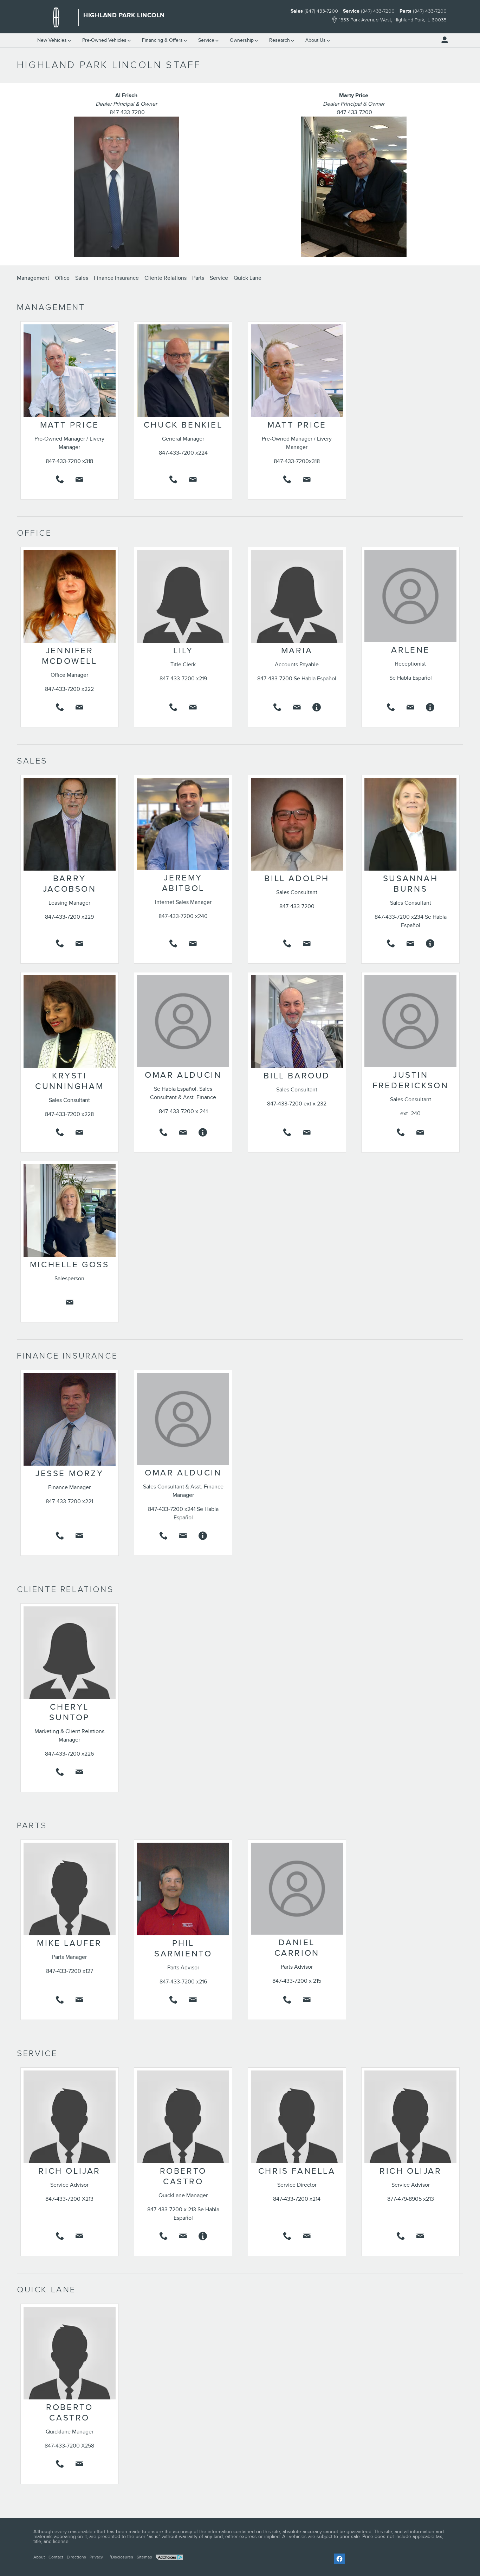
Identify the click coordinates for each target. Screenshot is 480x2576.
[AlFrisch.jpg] (127, 187)
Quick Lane (248, 278)
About (39, 2557)
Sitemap (144, 2557)
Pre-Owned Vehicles (104, 40)
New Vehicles (52, 40)
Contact (56, 2557)
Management (33, 278)
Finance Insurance (116, 278)
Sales (82, 278)
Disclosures (122, 2557)
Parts (198, 278)
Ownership (242, 40)
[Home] (56, 18)
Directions (76, 2557)
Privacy (96, 2557)
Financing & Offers (162, 40)
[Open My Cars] (443, 40)
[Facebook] (339, 2559)
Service (206, 40)
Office (62, 278)
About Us (316, 40)
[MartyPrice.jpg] (354, 187)
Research (280, 40)
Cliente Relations (166, 278)
